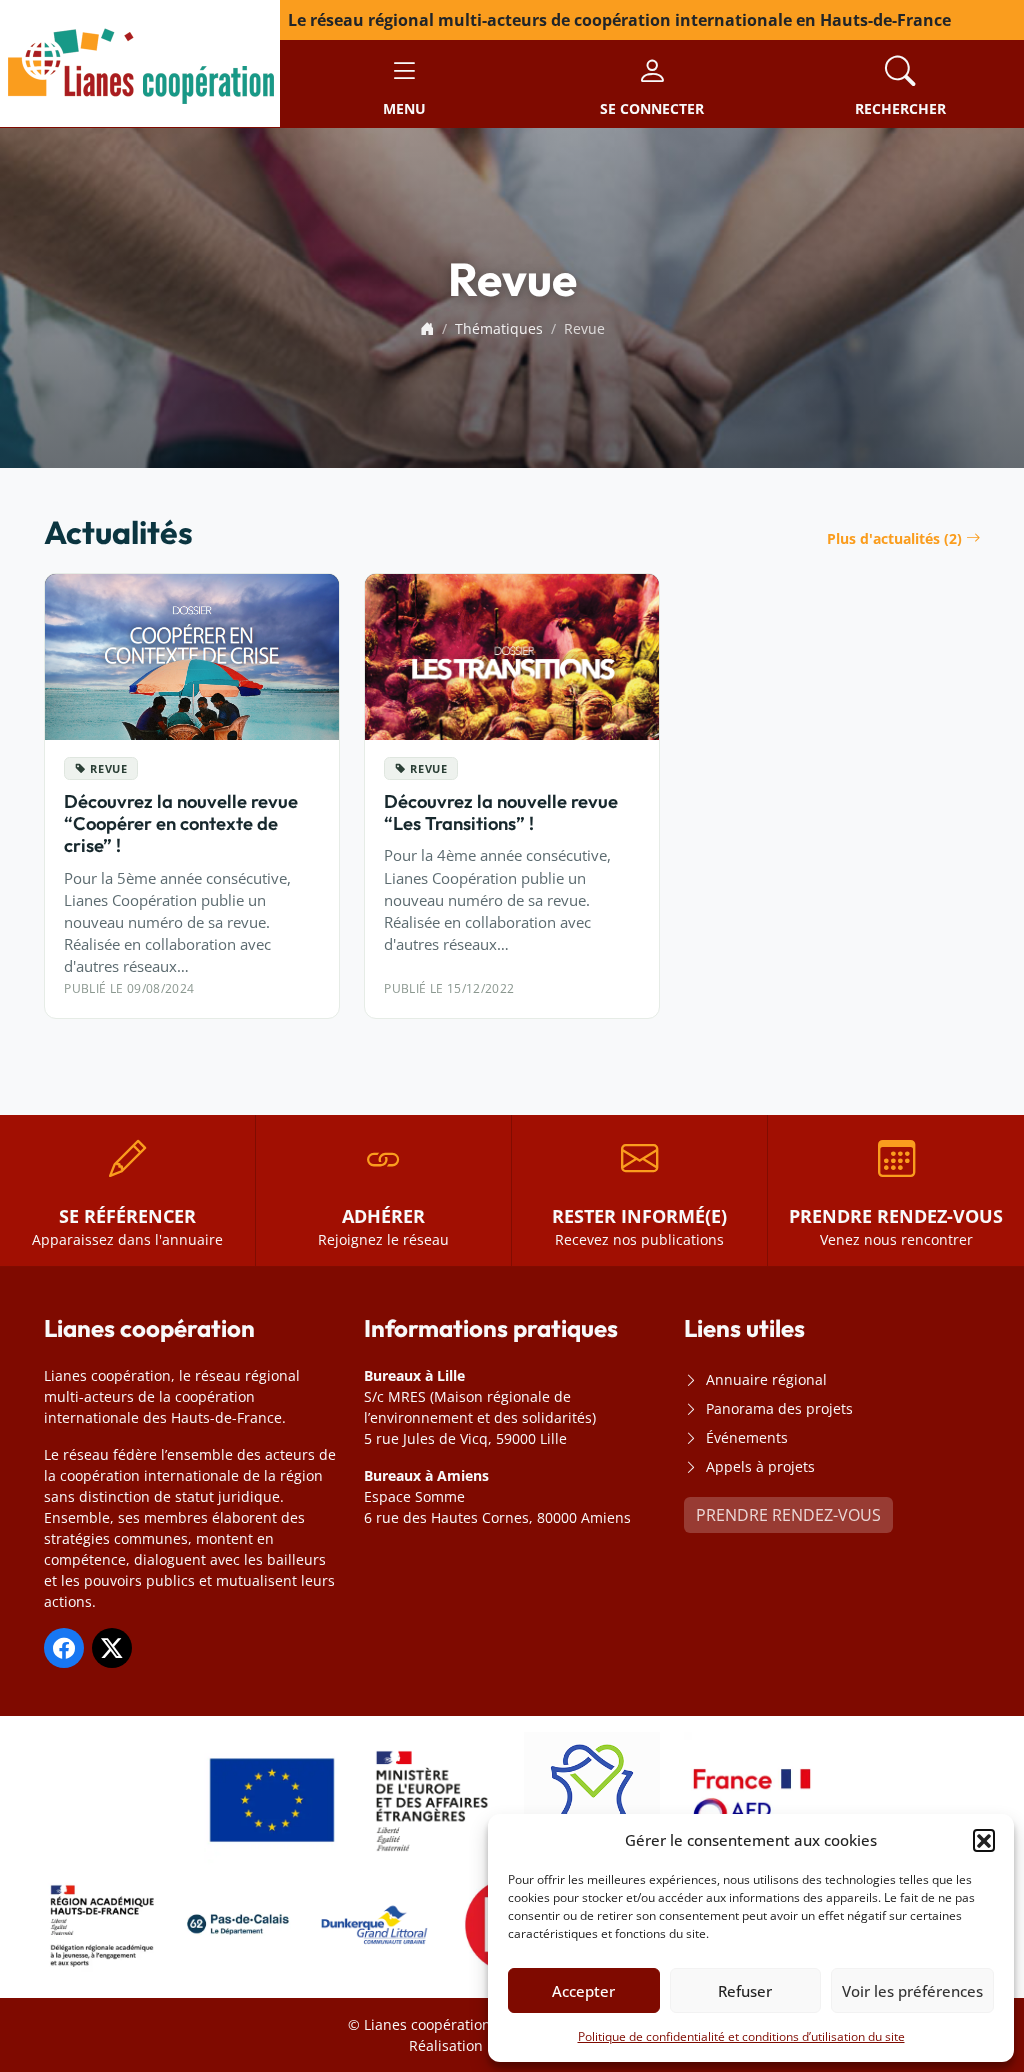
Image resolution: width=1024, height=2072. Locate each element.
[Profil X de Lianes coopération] (112, 1648)
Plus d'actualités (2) (894, 538)
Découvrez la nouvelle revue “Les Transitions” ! (501, 812)
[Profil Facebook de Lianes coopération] (64, 1648)
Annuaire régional (766, 1379)
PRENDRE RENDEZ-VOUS (788, 1515)
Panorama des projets (779, 1408)
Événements (747, 1437)
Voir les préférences (912, 1991)
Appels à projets (760, 1466)
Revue (108, 768)
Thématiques (499, 328)
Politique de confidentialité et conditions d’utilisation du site (741, 2036)
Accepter (583, 1991)
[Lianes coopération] (140, 62)
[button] (984, 1840)
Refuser (745, 1991)
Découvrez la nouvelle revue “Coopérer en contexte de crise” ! (181, 823)
